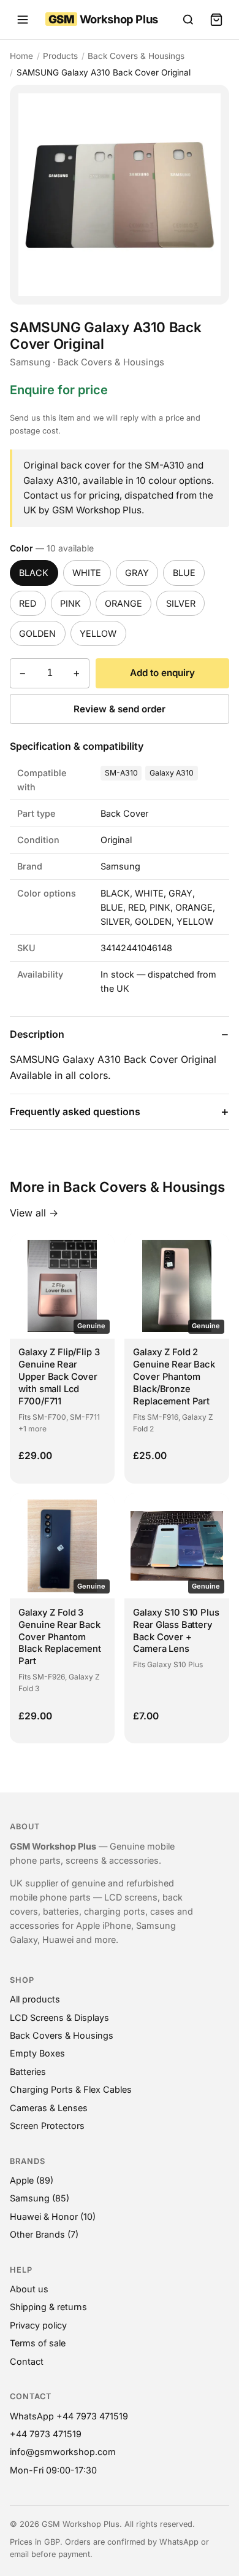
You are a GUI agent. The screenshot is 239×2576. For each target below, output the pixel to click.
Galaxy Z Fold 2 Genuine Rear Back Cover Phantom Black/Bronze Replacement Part (174, 1377)
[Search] (188, 20)
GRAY (137, 573)
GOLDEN (37, 633)
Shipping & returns (48, 2307)
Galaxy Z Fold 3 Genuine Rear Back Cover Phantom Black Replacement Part (59, 1637)
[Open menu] (23, 20)
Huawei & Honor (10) (53, 2216)
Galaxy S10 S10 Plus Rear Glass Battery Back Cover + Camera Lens (176, 1631)
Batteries (28, 2072)
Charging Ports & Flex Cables (71, 2089)
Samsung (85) (40, 2198)
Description (37, 1034)
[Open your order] (216, 20)
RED (28, 603)
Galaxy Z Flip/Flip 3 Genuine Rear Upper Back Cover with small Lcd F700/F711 (59, 1377)
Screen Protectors (47, 2126)
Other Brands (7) (44, 2234)
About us (29, 2289)
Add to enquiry (162, 673)
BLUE (184, 573)
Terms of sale (38, 2343)
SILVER (181, 603)
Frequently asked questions (75, 1111)
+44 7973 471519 (46, 2434)
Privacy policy (38, 2325)
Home (21, 56)
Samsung (30, 362)
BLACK (34, 573)
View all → (34, 1213)
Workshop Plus (103, 19)
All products (35, 1999)
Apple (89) (32, 2180)
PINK (70, 603)
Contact (27, 2361)
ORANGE (123, 603)
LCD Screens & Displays (59, 2018)
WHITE (87, 573)
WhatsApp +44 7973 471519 (69, 2416)
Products (60, 56)
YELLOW (98, 633)
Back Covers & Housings (136, 56)
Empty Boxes (37, 2053)
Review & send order (120, 709)
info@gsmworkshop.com (63, 2452)
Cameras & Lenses (49, 2108)
